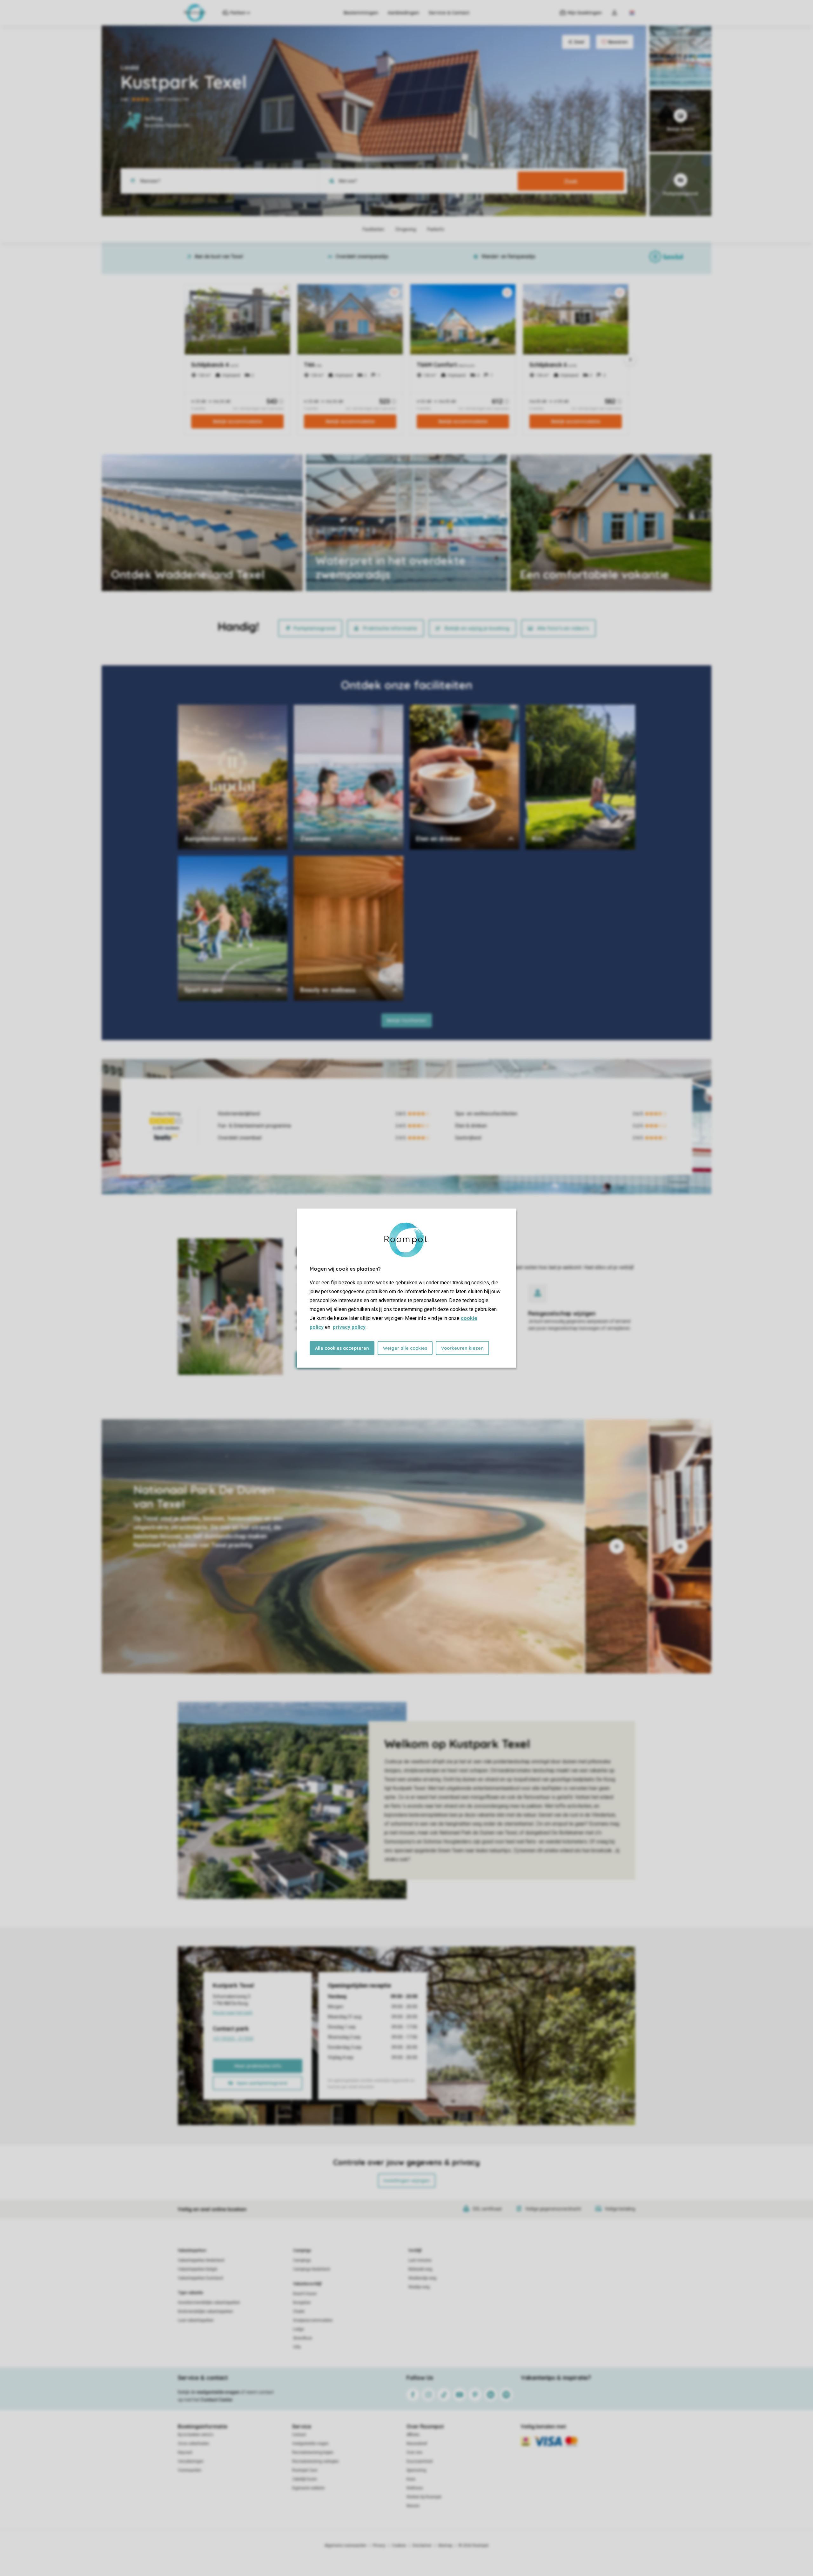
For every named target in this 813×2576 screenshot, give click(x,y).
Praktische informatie (390, 628)
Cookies (399, 2546)
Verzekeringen (191, 2461)
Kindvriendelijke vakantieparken (205, 2311)
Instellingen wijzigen (407, 2181)
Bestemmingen (361, 13)
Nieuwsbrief (417, 2444)
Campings (302, 2250)
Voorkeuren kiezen (462, 1348)
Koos (411, 2479)
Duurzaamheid (420, 2461)
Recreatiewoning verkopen (316, 2461)
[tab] (343, 1546)
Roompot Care (305, 2470)
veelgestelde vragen (218, 2392)
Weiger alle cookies (405, 1348)
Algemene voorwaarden (346, 2546)
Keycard (185, 2452)
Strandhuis (303, 2338)
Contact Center (217, 2400)
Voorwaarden (190, 2470)
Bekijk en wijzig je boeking (477, 628)
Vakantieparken (192, 2250)
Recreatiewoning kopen (313, 2452)
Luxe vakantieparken (196, 2320)
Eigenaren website (308, 2488)
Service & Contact (449, 13)
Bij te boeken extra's (196, 2435)
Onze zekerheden (194, 2444)
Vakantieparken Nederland (201, 2260)
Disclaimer (422, 2546)
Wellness (415, 2488)
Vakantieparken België (198, 2269)
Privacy (379, 2546)
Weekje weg (419, 2287)
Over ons (414, 2452)
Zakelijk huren (305, 2479)
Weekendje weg (422, 2278)
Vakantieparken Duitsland (200, 2278)
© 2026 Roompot (474, 2546)
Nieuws (413, 2506)
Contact (299, 2435)
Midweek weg (420, 2269)
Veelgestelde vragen (310, 2444)
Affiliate (413, 2435)
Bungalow (302, 2303)
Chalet (299, 2311)
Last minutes (420, 2260)
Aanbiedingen (403, 13)
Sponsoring (416, 2470)
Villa (297, 2347)
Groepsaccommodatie (313, 2320)
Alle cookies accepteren (342, 1348)
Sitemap (445, 2546)
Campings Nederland (312, 2269)
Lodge (299, 2329)
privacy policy (349, 1327)
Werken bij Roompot (424, 2497)
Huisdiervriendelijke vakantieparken (209, 2303)
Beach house (305, 2294)
